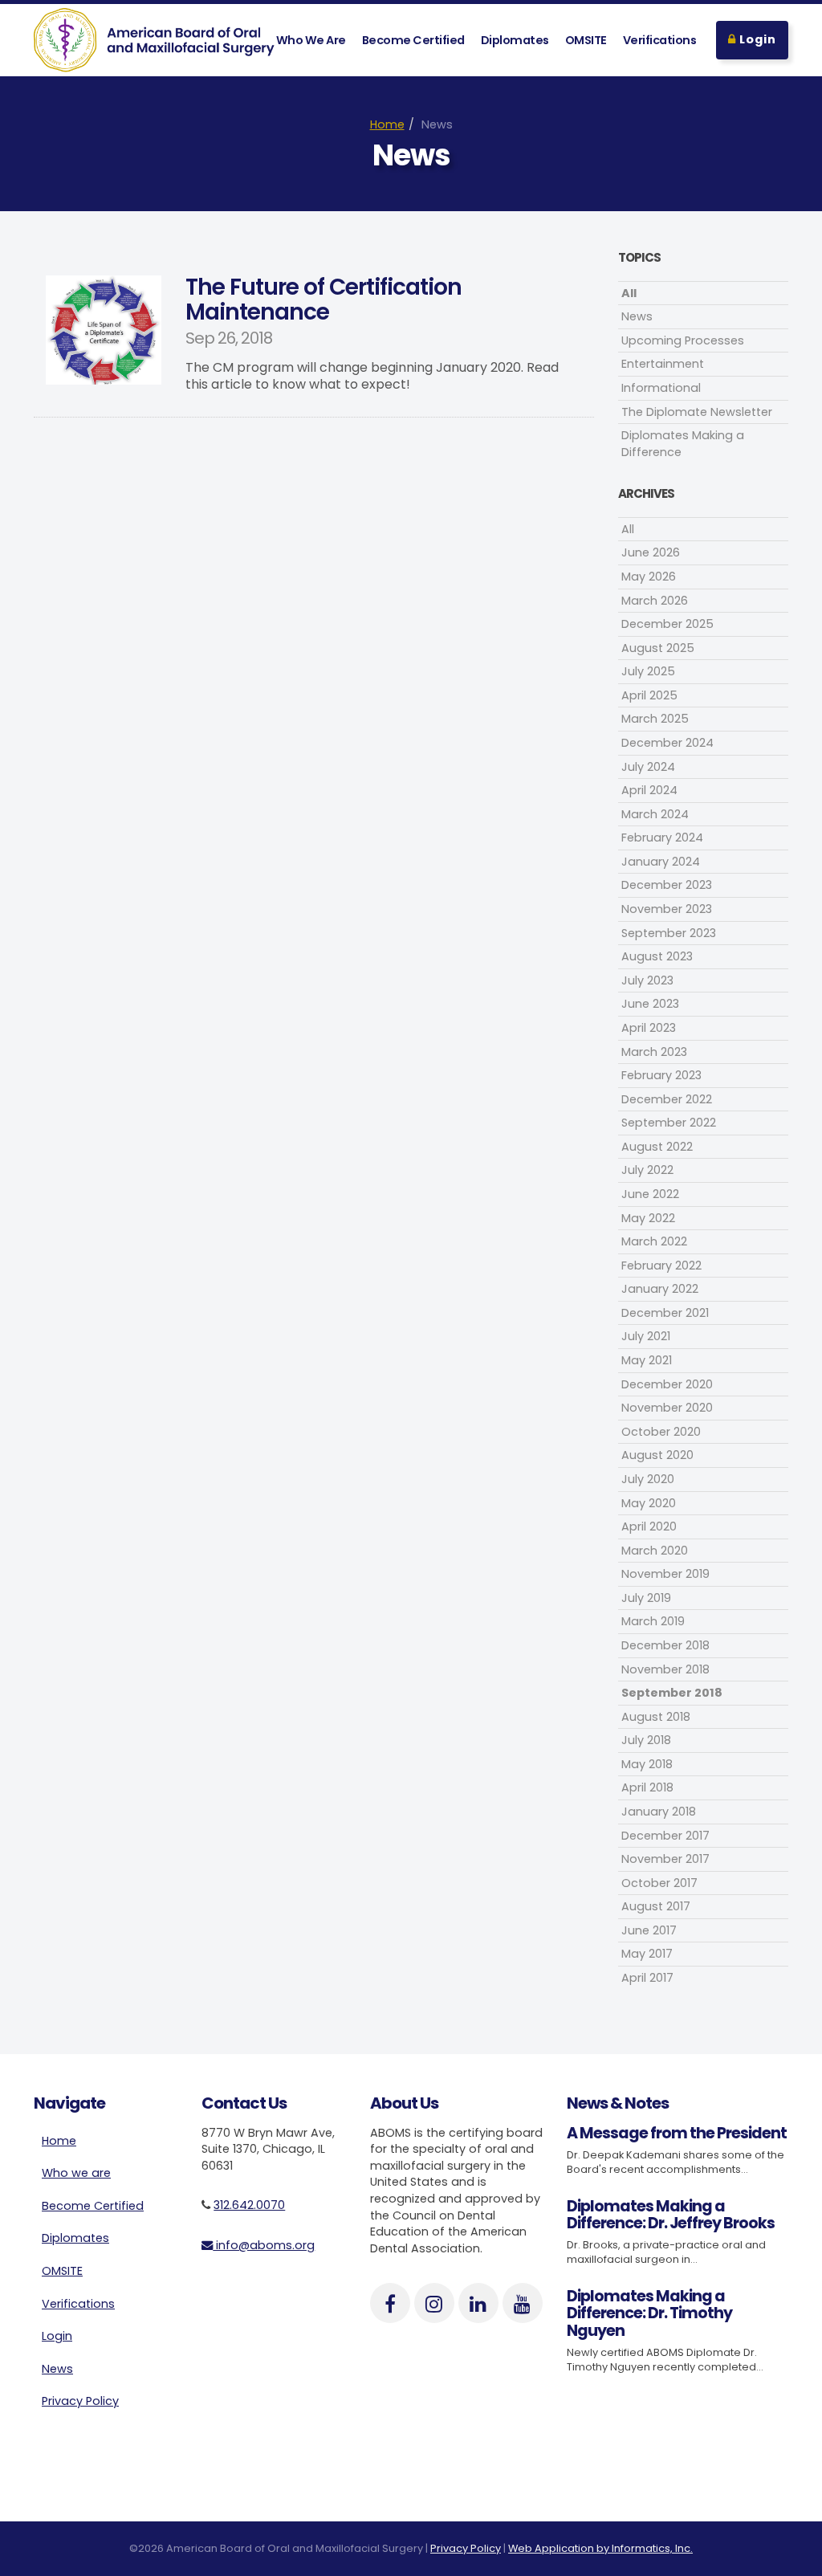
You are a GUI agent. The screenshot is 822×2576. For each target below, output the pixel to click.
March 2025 (655, 719)
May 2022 (648, 1218)
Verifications (660, 40)
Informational (661, 388)
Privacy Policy (80, 2401)
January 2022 (660, 1289)
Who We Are (311, 40)
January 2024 (661, 862)
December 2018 (665, 1645)
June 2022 (650, 1194)
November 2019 (665, 1574)
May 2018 (647, 1764)
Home (387, 124)
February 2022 (661, 1266)
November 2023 (667, 909)
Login (756, 39)
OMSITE (586, 40)
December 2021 (665, 1313)
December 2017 (665, 1836)
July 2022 (647, 1170)
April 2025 (649, 695)
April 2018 (647, 1787)
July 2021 (646, 1336)
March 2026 (655, 601)
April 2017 (647, 1978)
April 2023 (649, 1028)
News (637, 316)
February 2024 (662, 838)
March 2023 (654, 1052)
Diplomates (515, 40)
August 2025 (658, 648)
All (629, 293)
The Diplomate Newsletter (697, 412)
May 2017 (647, 1954)
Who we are (76, 2173)
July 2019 (646, 1598)
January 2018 (659, 1812)
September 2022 (669, 1123)
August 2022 (657, 1147)
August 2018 (656, 1717)
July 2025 (648, 671)
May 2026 (649, 577)
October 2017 (659, 1883)
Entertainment (663, 364)
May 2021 (647, 1360)
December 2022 (667, 1099)
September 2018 (672, 1693)
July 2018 (646, 1740)
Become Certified (413, 40)
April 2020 (649, 1526)
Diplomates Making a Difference (683, 444)
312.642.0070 (249, 2205)
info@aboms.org (264, 2245)
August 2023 (657, 956)
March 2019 (653, 1621)
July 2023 (647, 980)
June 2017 (649, 1930)
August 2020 (657, 1455)
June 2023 (650, 1004)
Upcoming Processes (683, 340)
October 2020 (661, 1432)
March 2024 (655, 814)
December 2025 (667, 624)
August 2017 (656, 1906)
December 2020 (667, 1384)
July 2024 (648, 767)
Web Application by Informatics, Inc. (600, 2548)
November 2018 (665, 1669)
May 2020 (649, 1503)
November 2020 (667, 1408)
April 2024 (649, 790)
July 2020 (648, 1479)
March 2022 (654, 1241)
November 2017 (665, 1859)
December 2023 (667, 885)
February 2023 (661, 1075)
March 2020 (655, 1551)
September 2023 (669, 933)
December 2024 (667, 743)
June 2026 (651, 552)
